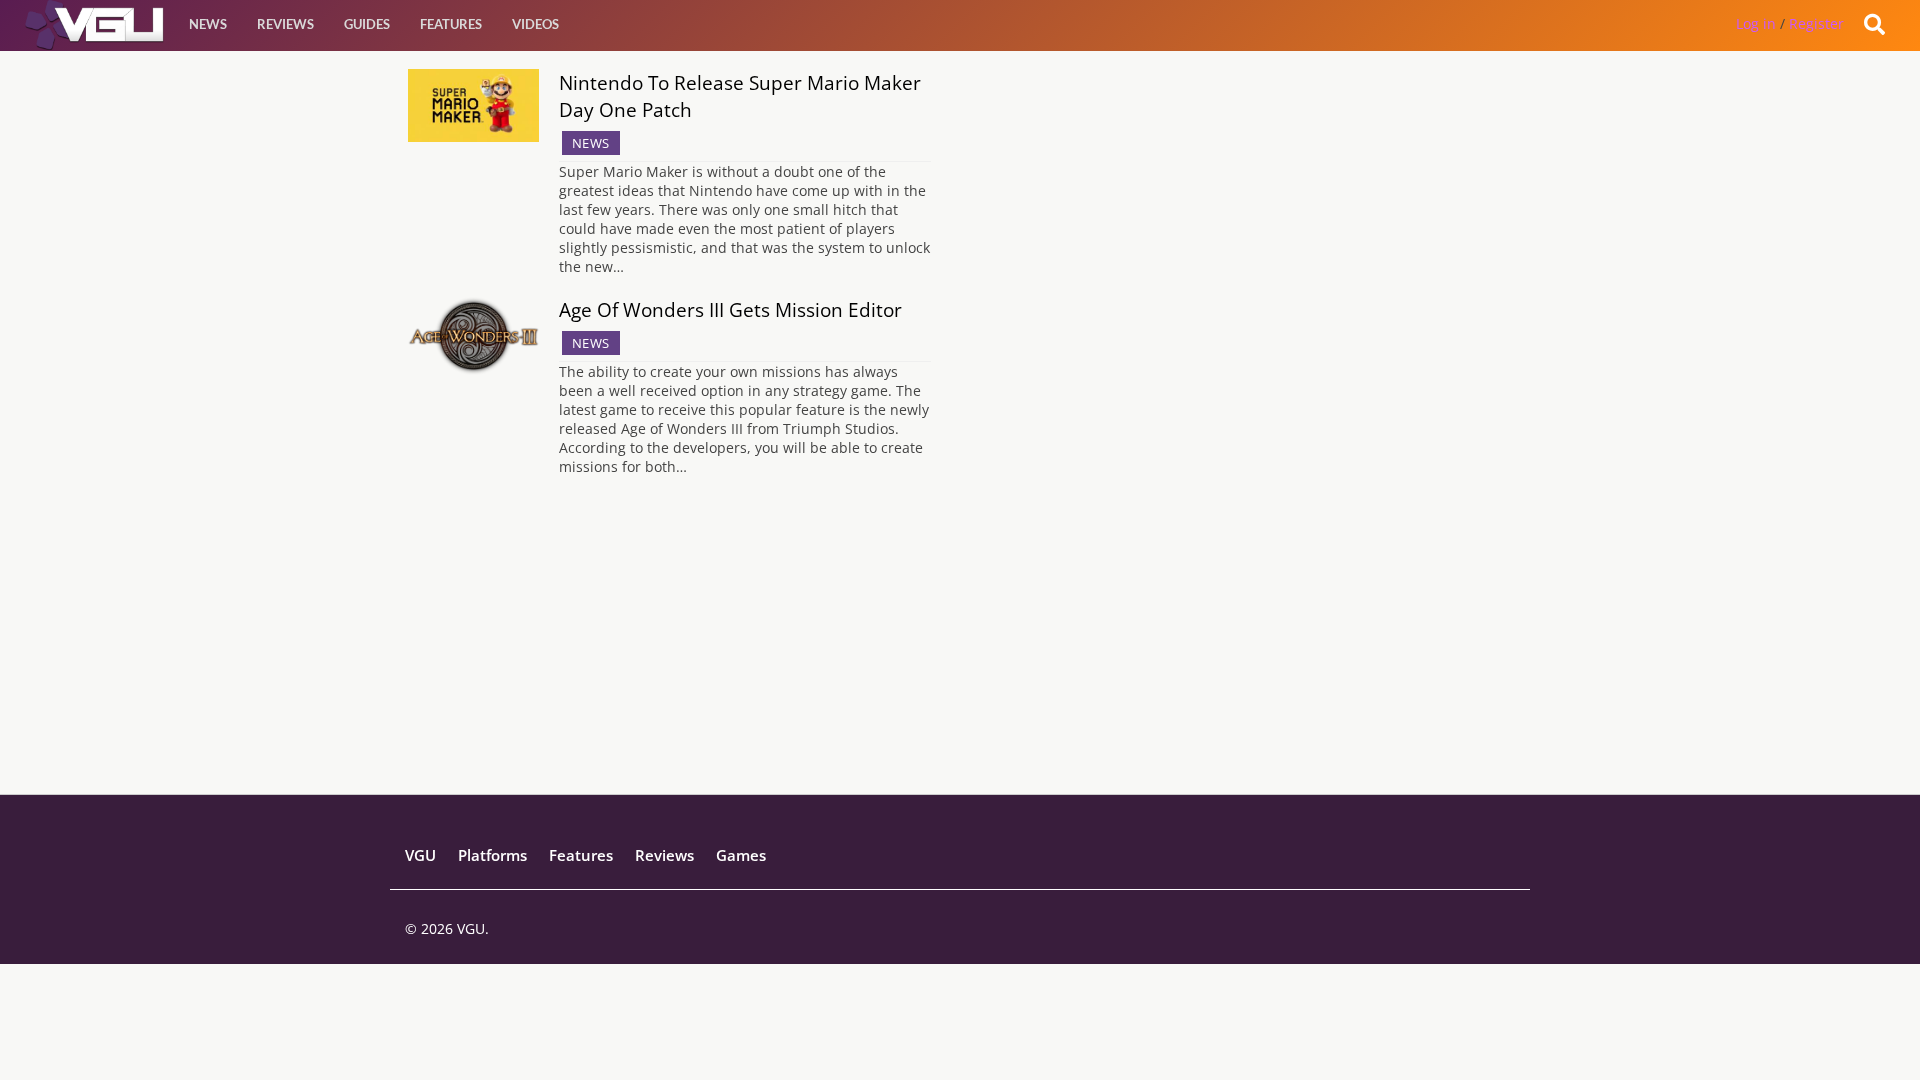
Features (451, 24)
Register (1816, 23)
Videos (535, 24)
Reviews (285, 24)
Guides (367, 24)
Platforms (492, 855)
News (208, 24)
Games (741, 855)
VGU (420, 855)
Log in (1756, 23)
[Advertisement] (960, 654)
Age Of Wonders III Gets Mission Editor (730, 309)
